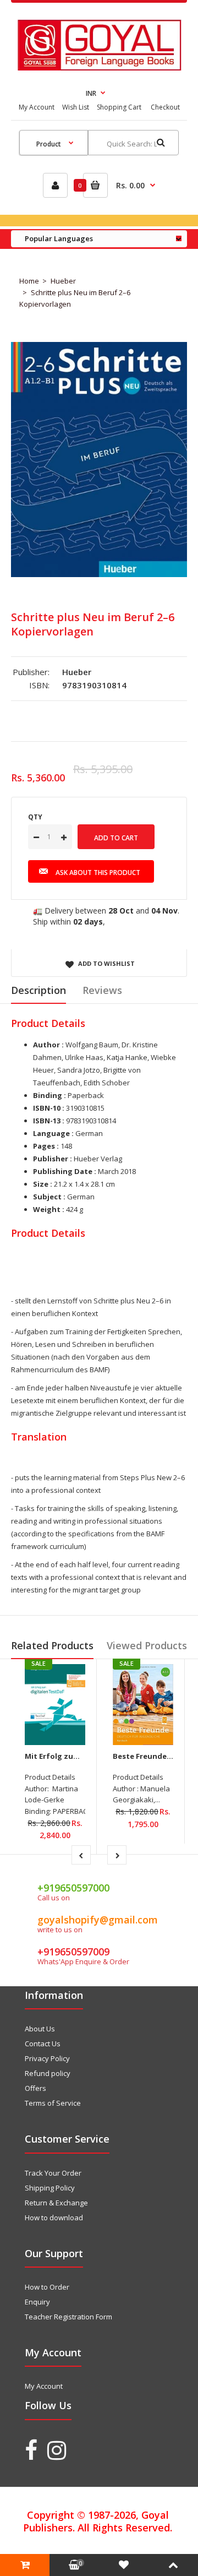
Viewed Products (147, 1645)
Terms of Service (53, 2103)
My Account (37, 107)
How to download (54, 2218)
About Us (40, 2029)
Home (29, 281)
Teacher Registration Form (68, 2317)
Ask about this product (98, 873)
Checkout (165, 107)
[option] (99, 460)
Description (38, 990)
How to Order (47, 2287)
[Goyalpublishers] (99, 68)
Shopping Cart (119, 107)
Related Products (52, 1645)
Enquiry (37, 2302)
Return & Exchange (56, 2203)
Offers (35, 2088)
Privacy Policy (47, 2058)
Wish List (76, 107)
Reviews (102, 990)
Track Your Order (53, 2173)
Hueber (63, 281)
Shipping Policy (50, 2188)
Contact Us (43, 2044)
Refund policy (48, 2073)
